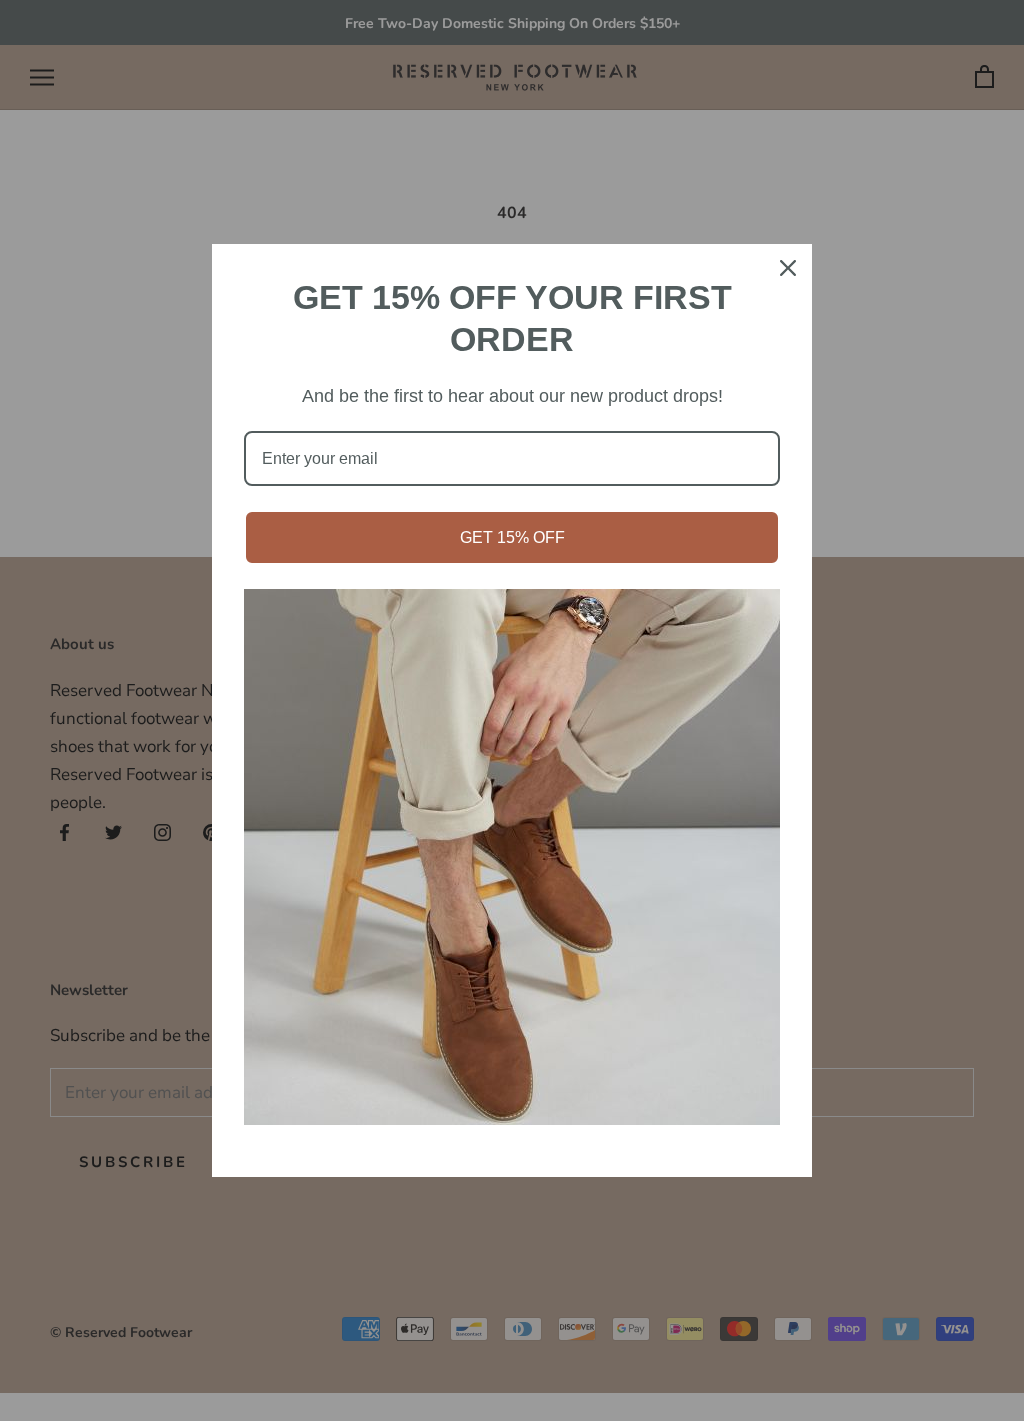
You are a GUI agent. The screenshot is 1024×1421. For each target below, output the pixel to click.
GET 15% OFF (512, 537)
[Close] (788, 268)
